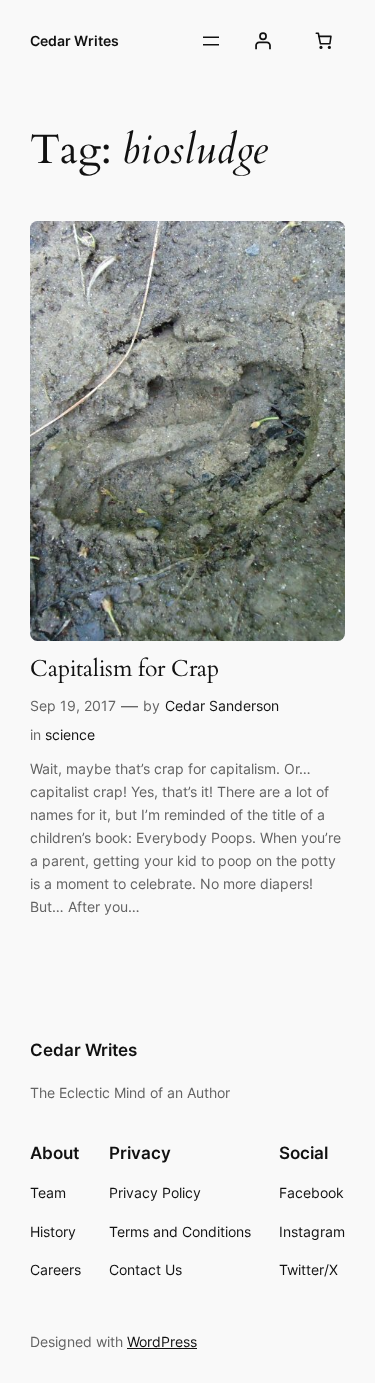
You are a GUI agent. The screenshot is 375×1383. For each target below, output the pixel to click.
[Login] (263, 41)
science (70, 734)
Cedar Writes (74, 40)
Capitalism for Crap (124, 669)
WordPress (162, 1341)
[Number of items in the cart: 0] (324, 41)
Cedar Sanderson (222, 705)
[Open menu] (211, 41)
